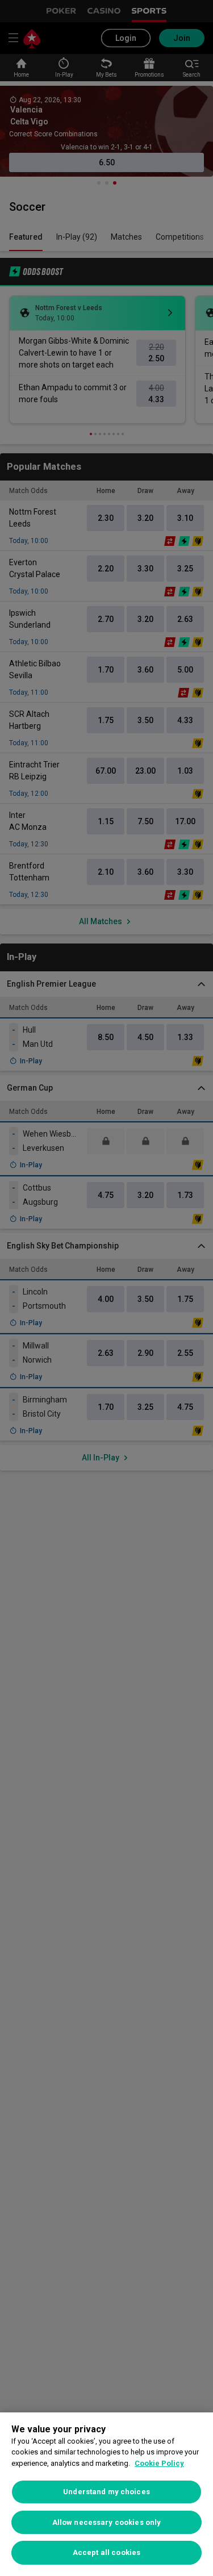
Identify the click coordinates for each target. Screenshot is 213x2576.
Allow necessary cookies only (107, 2522)
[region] (106, 2494)
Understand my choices (106, 2492)
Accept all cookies (106, 2552)
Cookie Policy (159, 2463)
